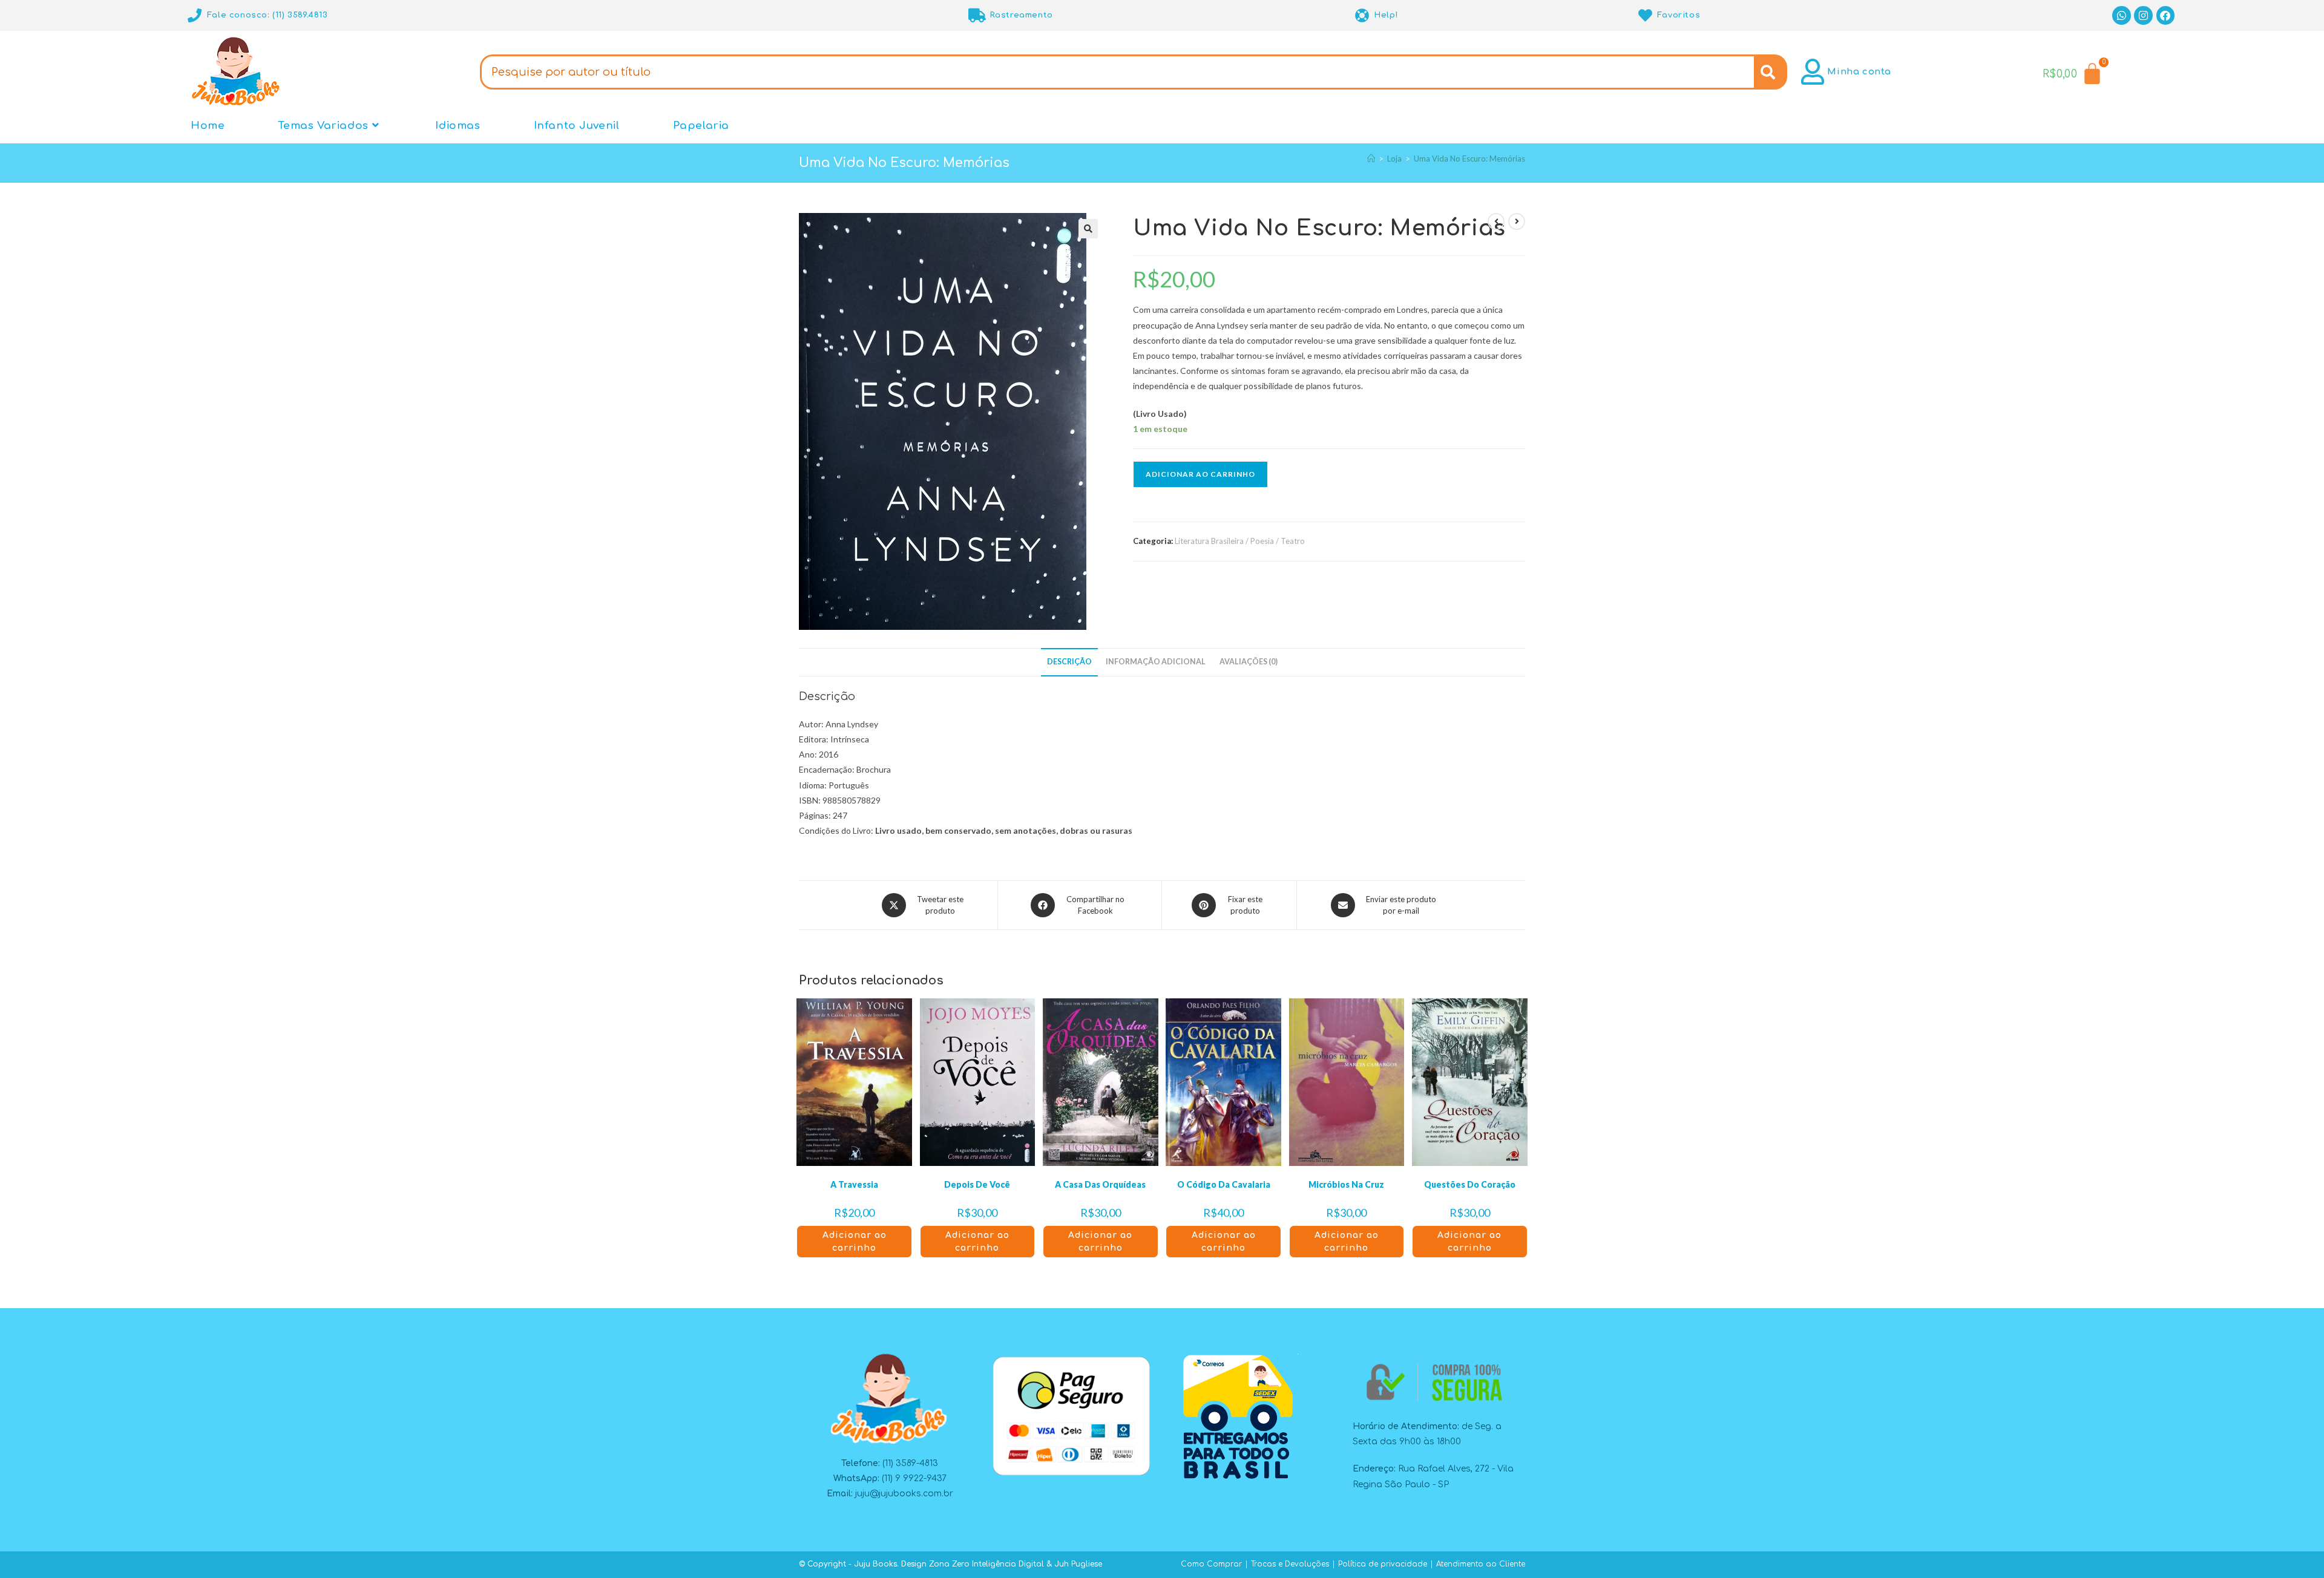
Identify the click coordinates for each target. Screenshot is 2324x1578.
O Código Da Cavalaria (1224, 1184)
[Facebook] (2166, 15)
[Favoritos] (1645, 15)
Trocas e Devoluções (1290, 1564)
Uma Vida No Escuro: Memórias (1469, 159)
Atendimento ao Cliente (1481, 1564)
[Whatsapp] (2122, 15)
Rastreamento (1021, 15)
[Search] (1771, 72)
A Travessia (854, 1184)
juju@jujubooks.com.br (904, 1494)
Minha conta (1859, 72)
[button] (1088, 229)
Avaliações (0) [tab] (1249, 662)
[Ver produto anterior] (1496, 221)
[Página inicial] (1371, 159)
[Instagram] (2143, 15)
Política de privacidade (1383, 1564)
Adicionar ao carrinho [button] (855, 1242)
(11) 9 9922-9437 (914, 1478)
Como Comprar (1211, 1564)
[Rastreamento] (978, 15)
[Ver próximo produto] (1517, 221)
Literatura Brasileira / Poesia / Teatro (1240, 541)
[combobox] (1117, 72)
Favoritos (1679, 15)
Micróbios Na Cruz (1346, 1184)
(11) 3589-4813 (910, 1463)
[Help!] (1362, 15)
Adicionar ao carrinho (1200, 474)
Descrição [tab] (1069, 662)
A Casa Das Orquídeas (1100, 1184)
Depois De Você (977, 1184)
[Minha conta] (1812, 72)
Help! (1386, 15)
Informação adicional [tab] (1156, 662)
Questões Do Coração (1470, 1184)
